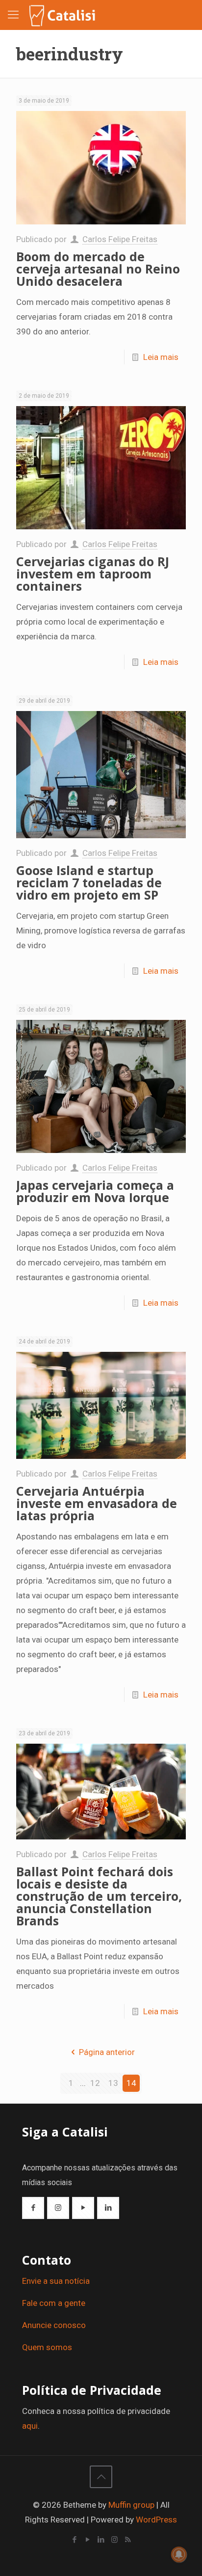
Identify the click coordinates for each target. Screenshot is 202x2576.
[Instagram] (114, 2540)
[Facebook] (75, 2540)
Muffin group (131, 2505)
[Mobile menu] (13, 15)
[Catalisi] (63, 15)
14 (131, 2083)
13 (113, 2083)
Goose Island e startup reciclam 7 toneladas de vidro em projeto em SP (89, 882)
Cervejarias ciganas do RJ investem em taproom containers (93, 574)
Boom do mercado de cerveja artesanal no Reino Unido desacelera (98, 269)
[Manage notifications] (179, 2554)
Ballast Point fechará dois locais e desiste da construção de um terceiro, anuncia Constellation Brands (99, 1896)
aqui (30, 2426)
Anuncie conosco (54, 2325)
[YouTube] (88, 2540)
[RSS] (128, 2540)
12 (95, 2083)
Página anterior (107, 2052)
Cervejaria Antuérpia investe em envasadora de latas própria (97, 1503)
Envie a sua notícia (56, 2281)
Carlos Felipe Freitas (120, 239)
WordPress (156, 2520)
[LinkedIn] (101, 2540)
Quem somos (47, 2347)
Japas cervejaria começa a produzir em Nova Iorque (95, 1191)
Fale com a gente (54, 2303)
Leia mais (161, 357)
